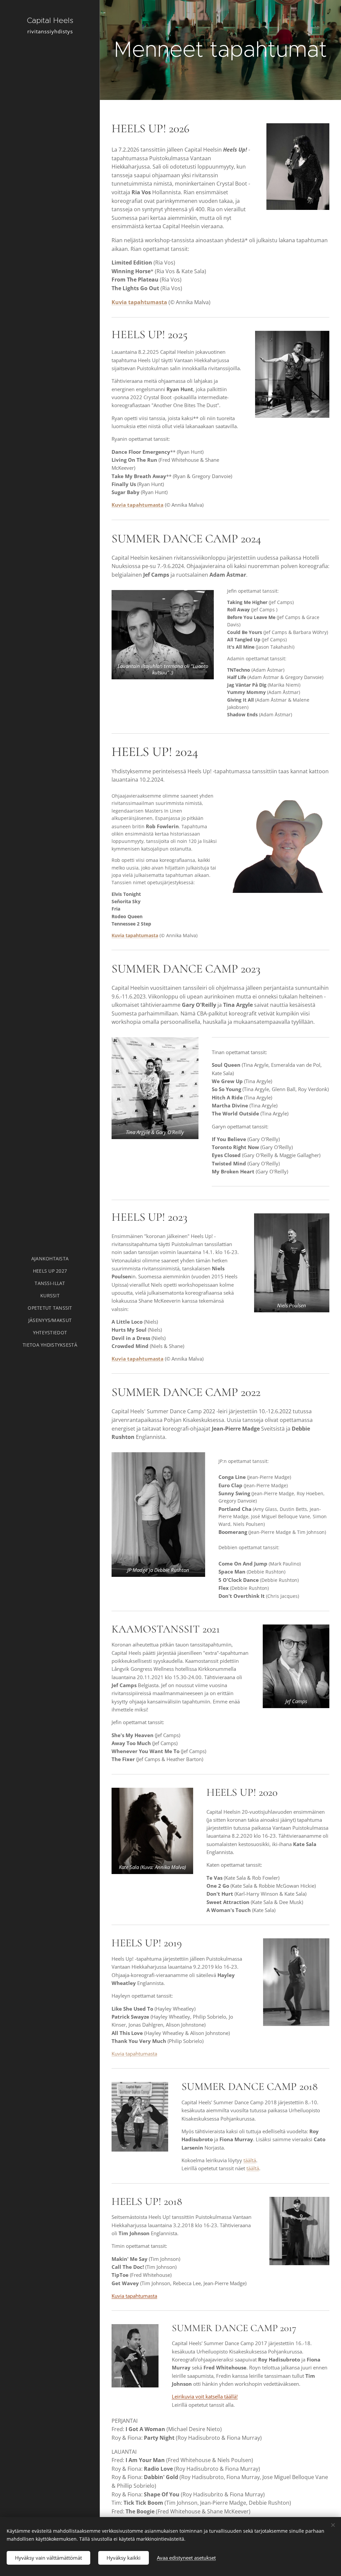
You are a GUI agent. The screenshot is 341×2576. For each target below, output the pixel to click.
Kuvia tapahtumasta (139, 302)
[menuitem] (50, 1259)
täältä (250, 2160)
